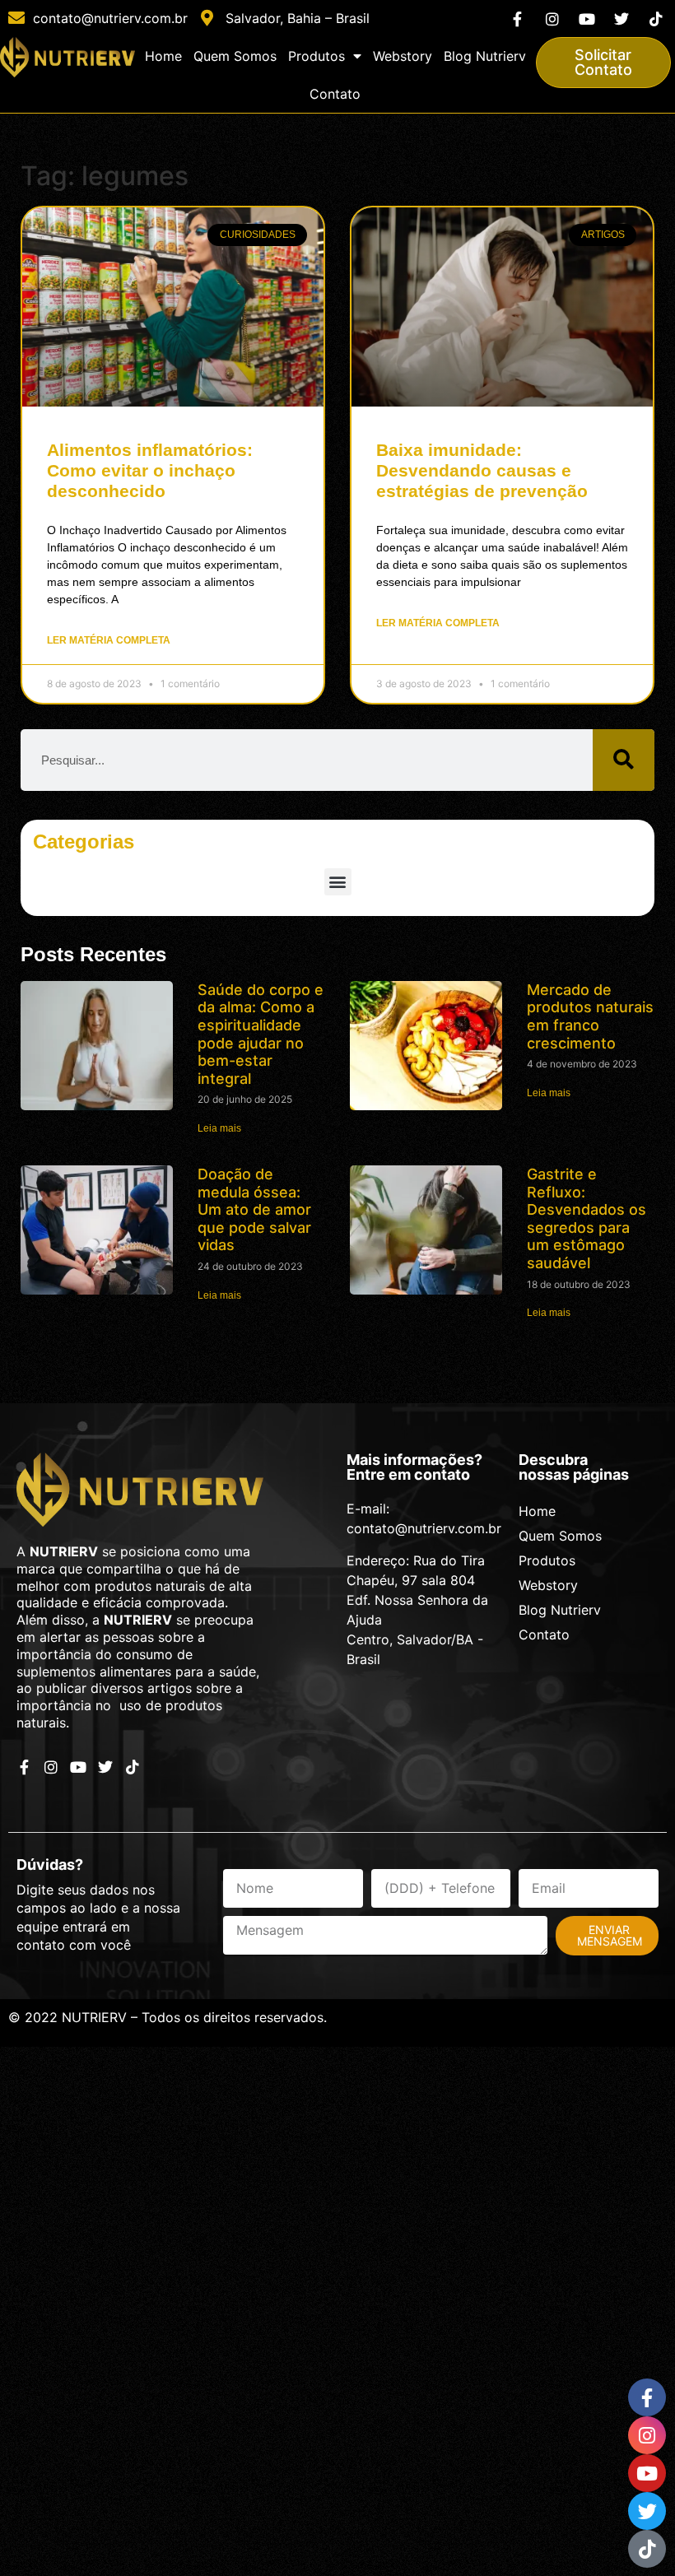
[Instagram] (552, 19)
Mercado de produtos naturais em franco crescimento (590, 1016)
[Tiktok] (656, 19)
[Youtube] (587, 19)
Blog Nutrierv (485, 56)
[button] (338, 882)
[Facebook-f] (517, 19)
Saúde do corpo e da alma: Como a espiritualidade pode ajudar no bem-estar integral (261, 1034)
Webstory (403, 56)
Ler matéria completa (109, 640)
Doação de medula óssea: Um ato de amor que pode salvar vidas (254, 1209)
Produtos (317, 56)
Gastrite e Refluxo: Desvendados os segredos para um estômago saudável (587, 1218)
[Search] (624, 760)
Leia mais (219, 1128)
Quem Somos (235, 56)
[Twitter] (622, 19)
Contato (335, 94)
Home (163, 56)
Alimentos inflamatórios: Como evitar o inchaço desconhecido (150, 470)
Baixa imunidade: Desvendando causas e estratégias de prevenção (482, 470)
